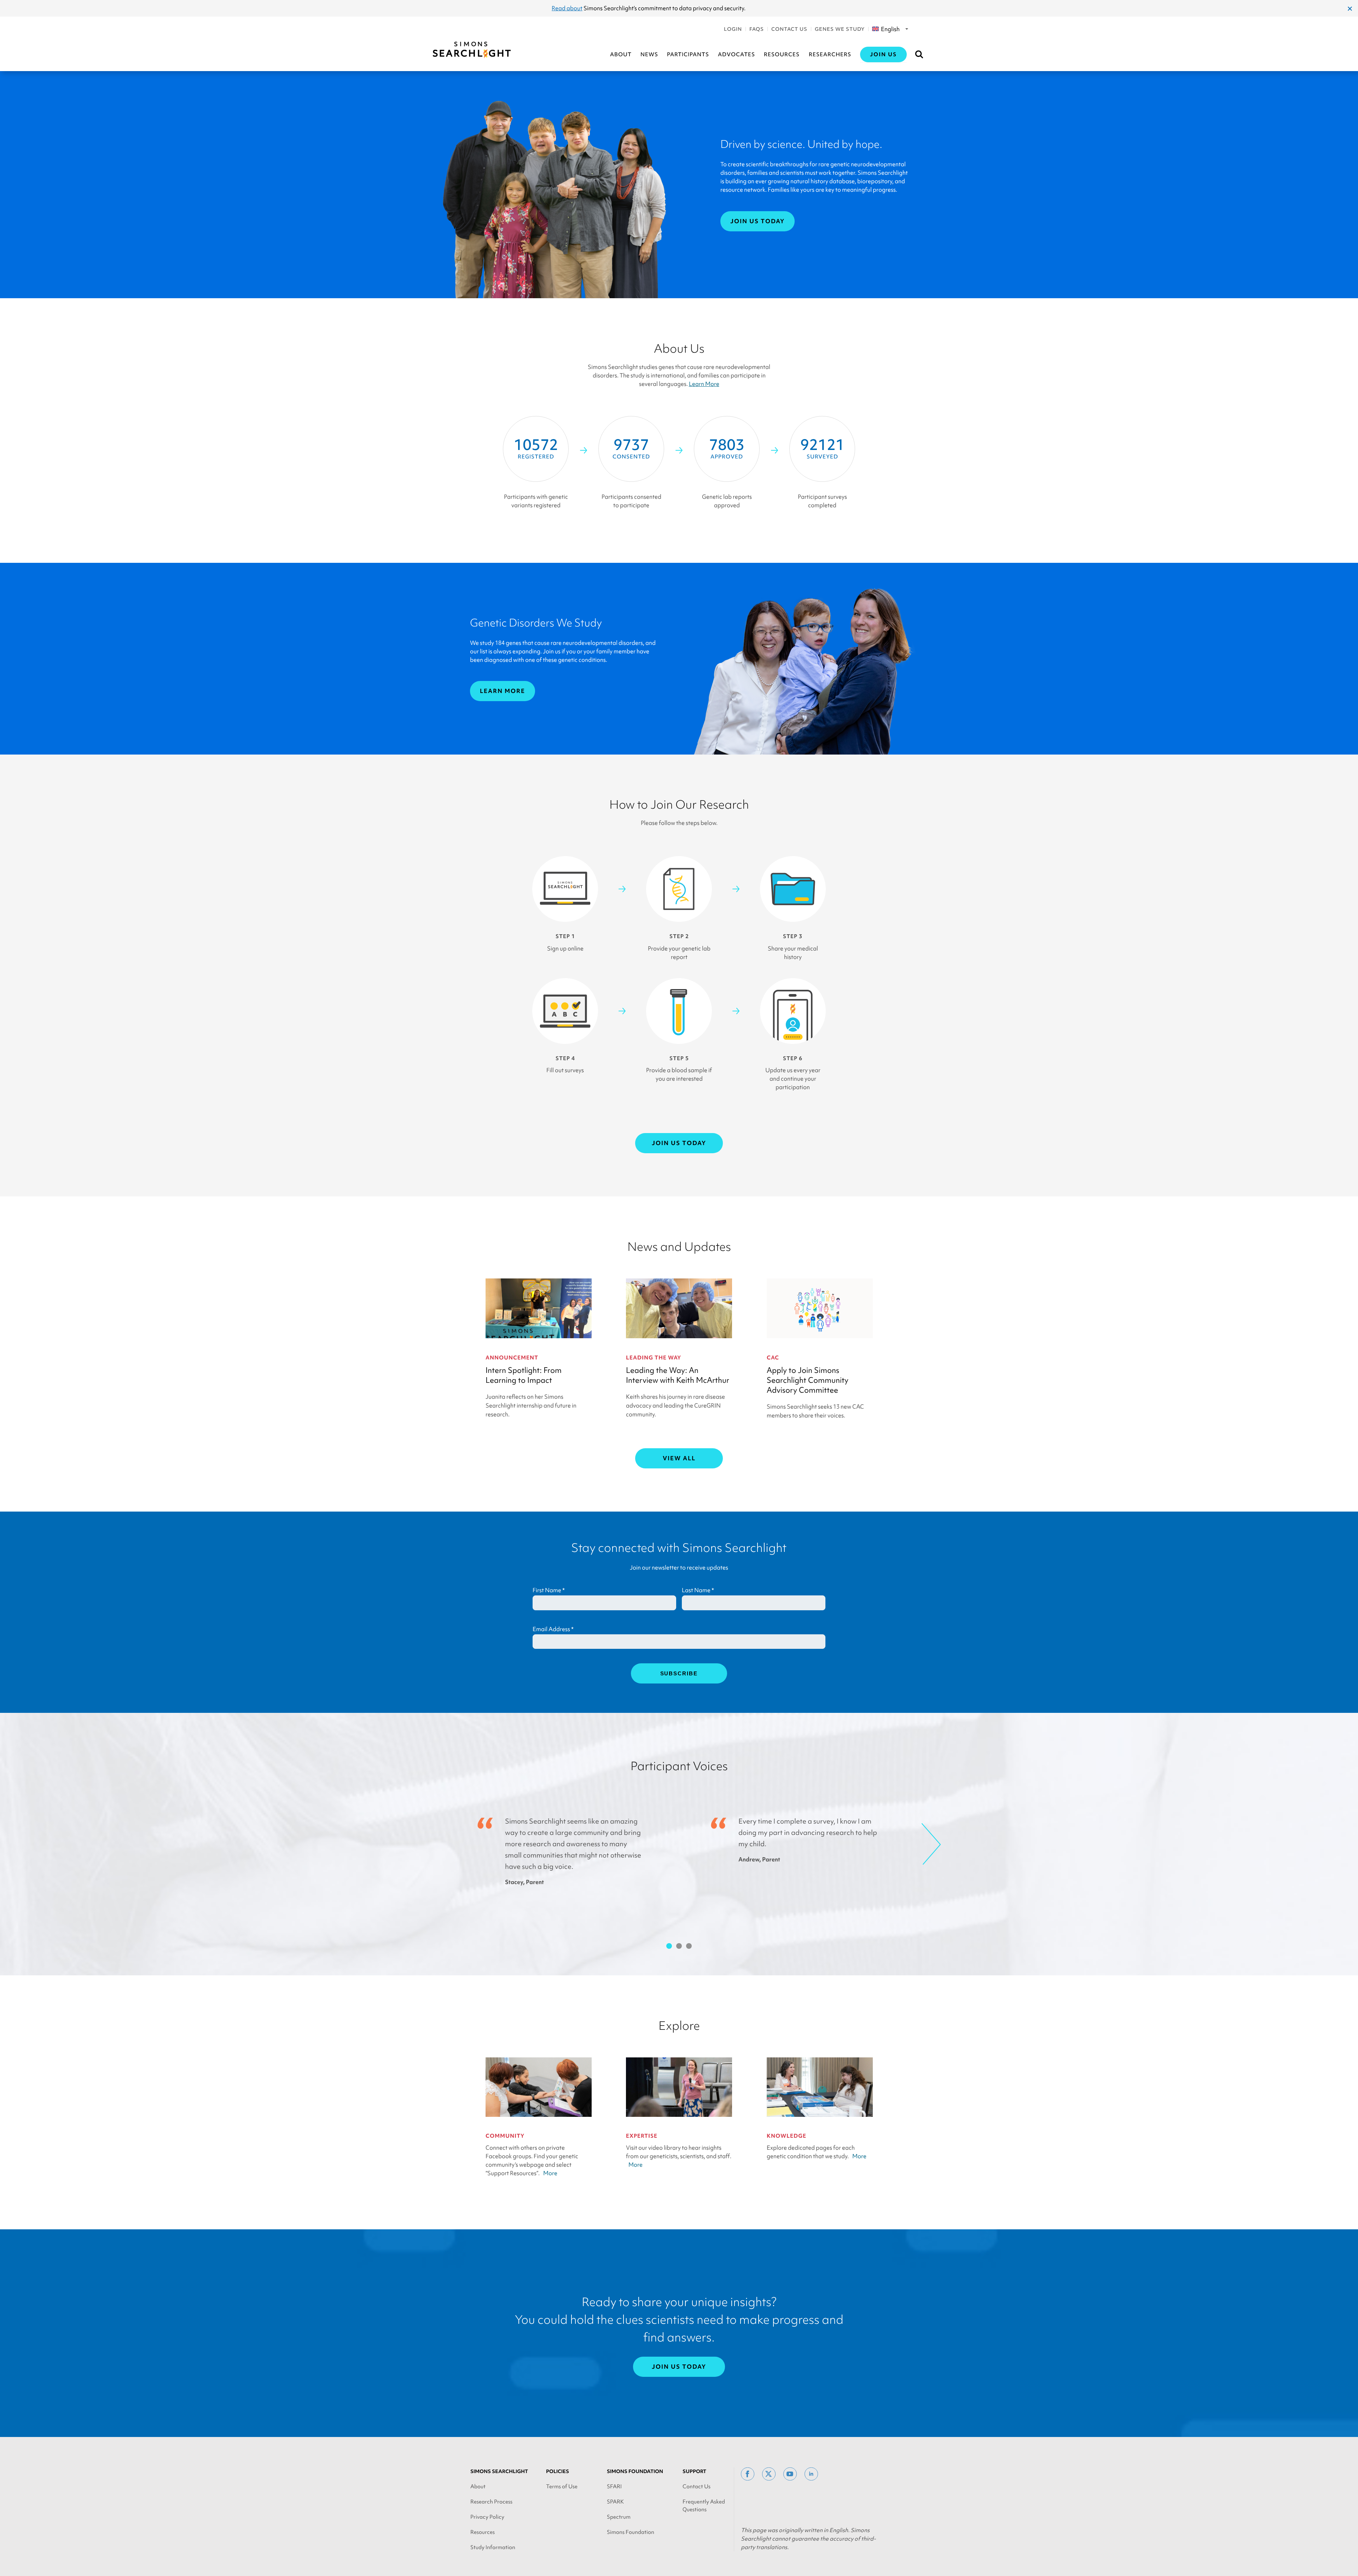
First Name (549, 1590)
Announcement (512, 1358)
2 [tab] (679, 1946)
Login (733, 29)
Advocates (736, 54)
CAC (773, 1358)
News (649, 54)
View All (679, 1458)
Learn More (704, 384)
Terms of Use (562, 2487)
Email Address (553, 1629)
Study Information (493, 2547)
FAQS (757, 29)
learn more (503, 691)
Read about (567, 8)
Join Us (883, 54)
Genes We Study (840, 29)
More (550, 2173)
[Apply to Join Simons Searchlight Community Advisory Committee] (820, 1308)
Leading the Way (654, 1358)
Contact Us (789, 29)
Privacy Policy (487, 2517)
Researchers (830, 54)
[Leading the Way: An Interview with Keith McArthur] (679, 1308)
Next (931, 1844)
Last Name (698, 1590)
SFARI (614, 2487)
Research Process (491, 2502)
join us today (758, 221)
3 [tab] (689, 1946)
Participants (688, 54)
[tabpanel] (578, 1851)
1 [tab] (669, 1946)
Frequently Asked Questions (704, 2506)
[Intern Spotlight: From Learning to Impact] (539, 1308)
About (621, 54)
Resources (782, 54)
